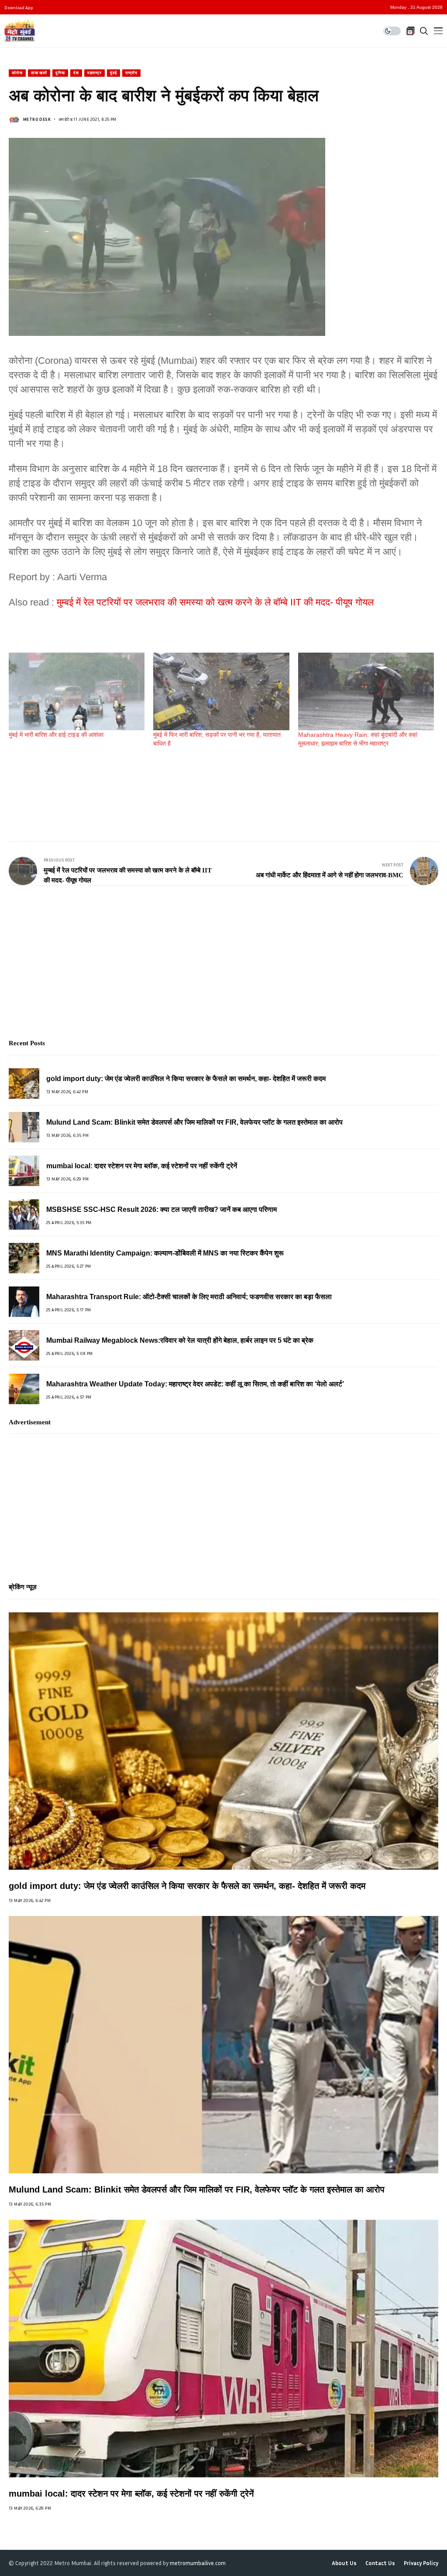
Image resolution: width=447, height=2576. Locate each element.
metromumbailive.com (198, 2563)
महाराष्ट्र (95, 73)
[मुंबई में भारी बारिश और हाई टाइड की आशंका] (77, 691)
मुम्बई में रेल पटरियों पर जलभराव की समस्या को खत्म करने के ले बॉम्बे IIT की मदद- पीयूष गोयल (215, 602)
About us (344, 2563)
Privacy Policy (421, 2563)
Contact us (380, 2563)
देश (76, 73)
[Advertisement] (168, 787)
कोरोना (17, 73)
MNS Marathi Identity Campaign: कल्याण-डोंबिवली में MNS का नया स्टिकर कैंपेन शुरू (165, 1253)
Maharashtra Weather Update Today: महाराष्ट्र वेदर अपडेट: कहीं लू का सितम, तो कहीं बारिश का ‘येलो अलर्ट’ (195, 1384)
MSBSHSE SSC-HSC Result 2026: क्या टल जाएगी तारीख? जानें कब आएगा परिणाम (162, 1209)
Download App (19, 7)
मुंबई (113, 73)
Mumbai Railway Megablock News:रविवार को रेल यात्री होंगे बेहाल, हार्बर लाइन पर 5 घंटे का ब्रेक (180, 1340)
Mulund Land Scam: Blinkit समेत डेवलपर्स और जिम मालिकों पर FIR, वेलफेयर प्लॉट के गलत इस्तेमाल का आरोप (194, 1122)
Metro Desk (37, 119)
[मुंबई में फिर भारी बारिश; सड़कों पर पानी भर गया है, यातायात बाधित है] (221, 691)
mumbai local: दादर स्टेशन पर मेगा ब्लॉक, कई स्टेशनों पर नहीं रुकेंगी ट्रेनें (142, 1166)
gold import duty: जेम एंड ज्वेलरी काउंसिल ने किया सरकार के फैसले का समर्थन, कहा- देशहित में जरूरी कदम (186, 1079)
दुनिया (60, 73)
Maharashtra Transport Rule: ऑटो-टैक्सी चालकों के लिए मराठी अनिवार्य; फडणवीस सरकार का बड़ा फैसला (189, 1297)
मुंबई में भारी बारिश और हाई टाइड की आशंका (56, 735)
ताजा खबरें (39, 73)
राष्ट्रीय (132, 73)
